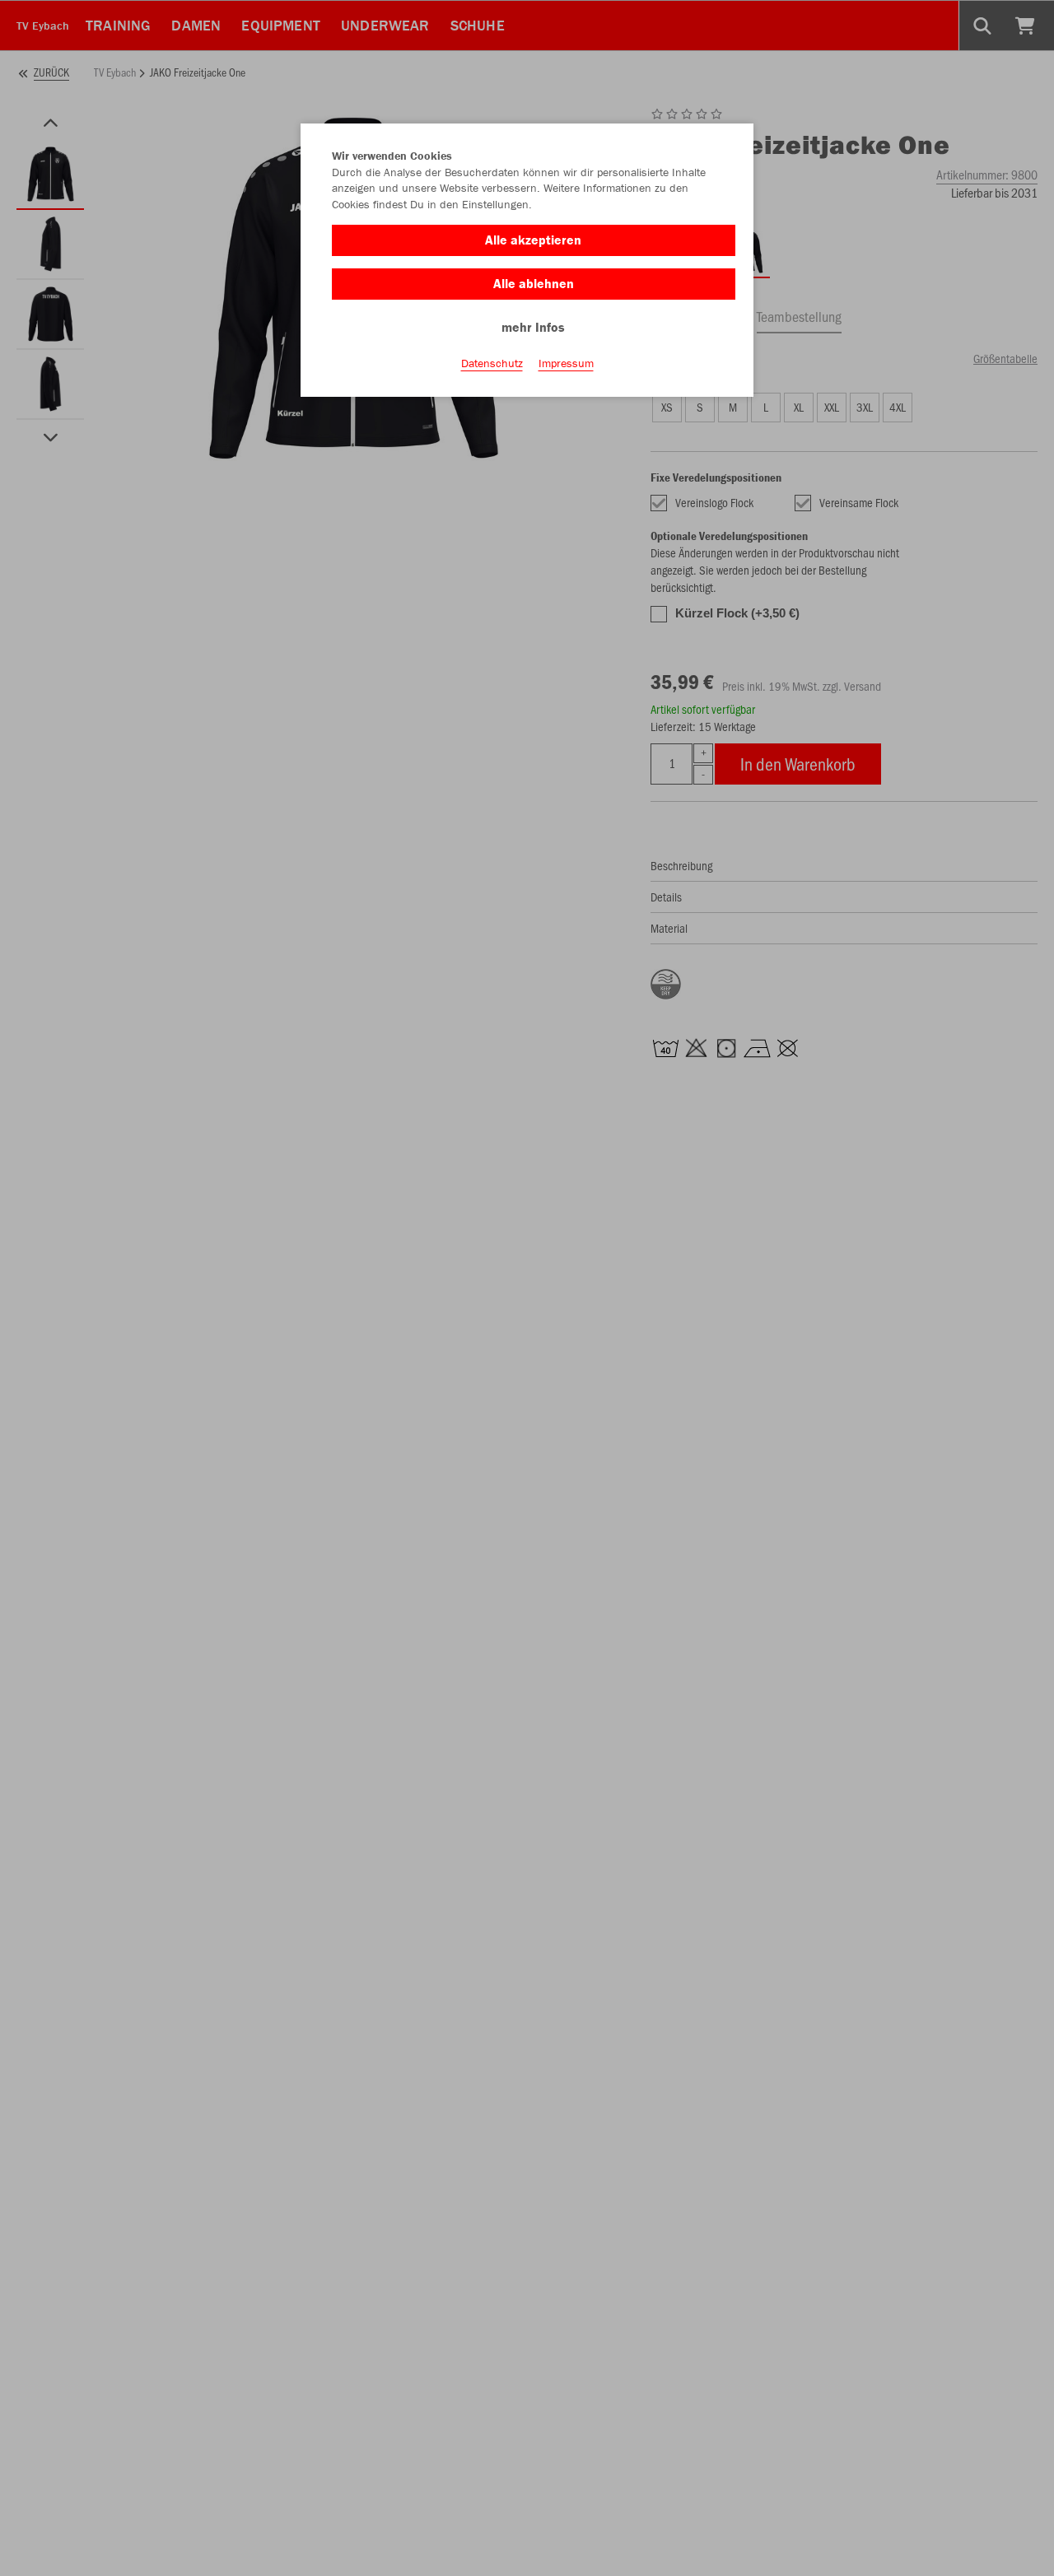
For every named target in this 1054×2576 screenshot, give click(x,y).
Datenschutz (492, 363)
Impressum (566, 363)
